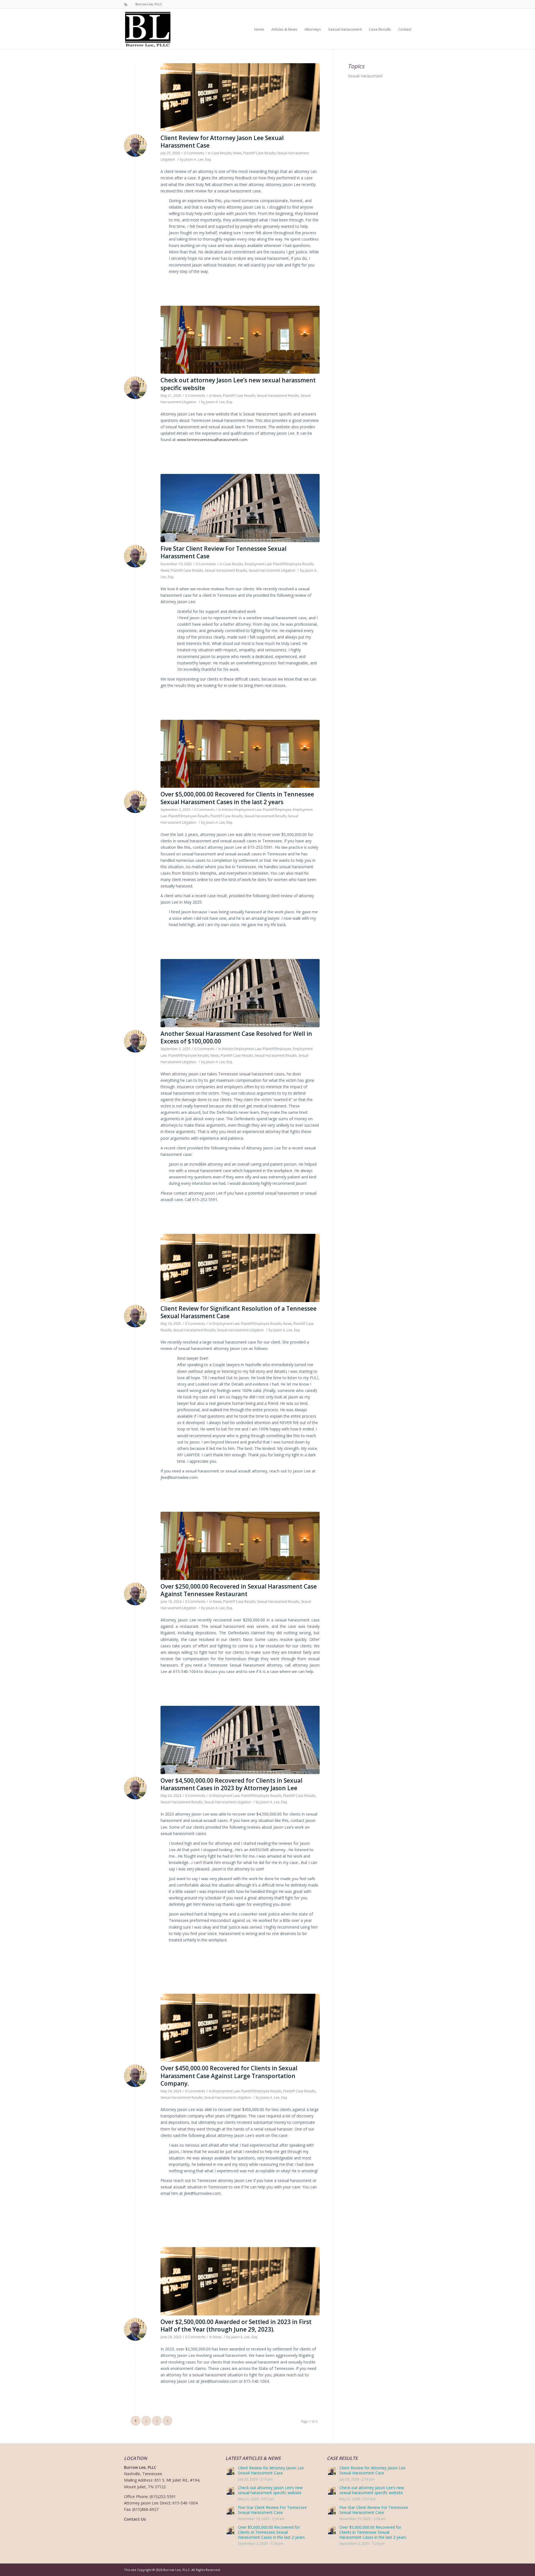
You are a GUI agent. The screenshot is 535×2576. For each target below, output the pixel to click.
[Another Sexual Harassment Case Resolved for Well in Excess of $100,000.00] (240, 993)
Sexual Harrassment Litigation (272, 570)
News (237, 153)
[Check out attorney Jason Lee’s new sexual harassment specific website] (240, 340)
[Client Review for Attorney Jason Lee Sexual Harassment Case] (240, 97)
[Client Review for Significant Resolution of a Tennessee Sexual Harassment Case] (240, 1268)
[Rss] (126, 4)
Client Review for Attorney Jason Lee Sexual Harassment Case (222, 142)
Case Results (221, 153)
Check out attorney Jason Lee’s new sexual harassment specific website (238, 384)
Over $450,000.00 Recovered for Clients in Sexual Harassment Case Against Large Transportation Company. (229, 2076)
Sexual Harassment (365, 76)
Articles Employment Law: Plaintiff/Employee (256, 810)
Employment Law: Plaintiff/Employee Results (279, 564)
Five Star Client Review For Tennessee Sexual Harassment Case (223, 552)
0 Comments (194, 153)
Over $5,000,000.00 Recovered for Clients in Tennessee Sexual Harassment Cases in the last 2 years (237, 798)
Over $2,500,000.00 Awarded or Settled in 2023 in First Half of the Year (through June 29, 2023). (236, 2326)
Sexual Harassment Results (278, 396)
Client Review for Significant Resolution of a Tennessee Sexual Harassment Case (239, 1312)
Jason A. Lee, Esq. (198, 159)
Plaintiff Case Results (259, 153)
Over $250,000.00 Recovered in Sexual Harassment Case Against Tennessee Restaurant (239, 1590)
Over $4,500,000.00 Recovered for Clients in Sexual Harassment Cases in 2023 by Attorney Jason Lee (231, 1784)
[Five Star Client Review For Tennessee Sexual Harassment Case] (240, 508)
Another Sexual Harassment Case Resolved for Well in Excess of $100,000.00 (236, 1037)
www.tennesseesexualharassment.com (212, 440)
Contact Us (135, 2519)
